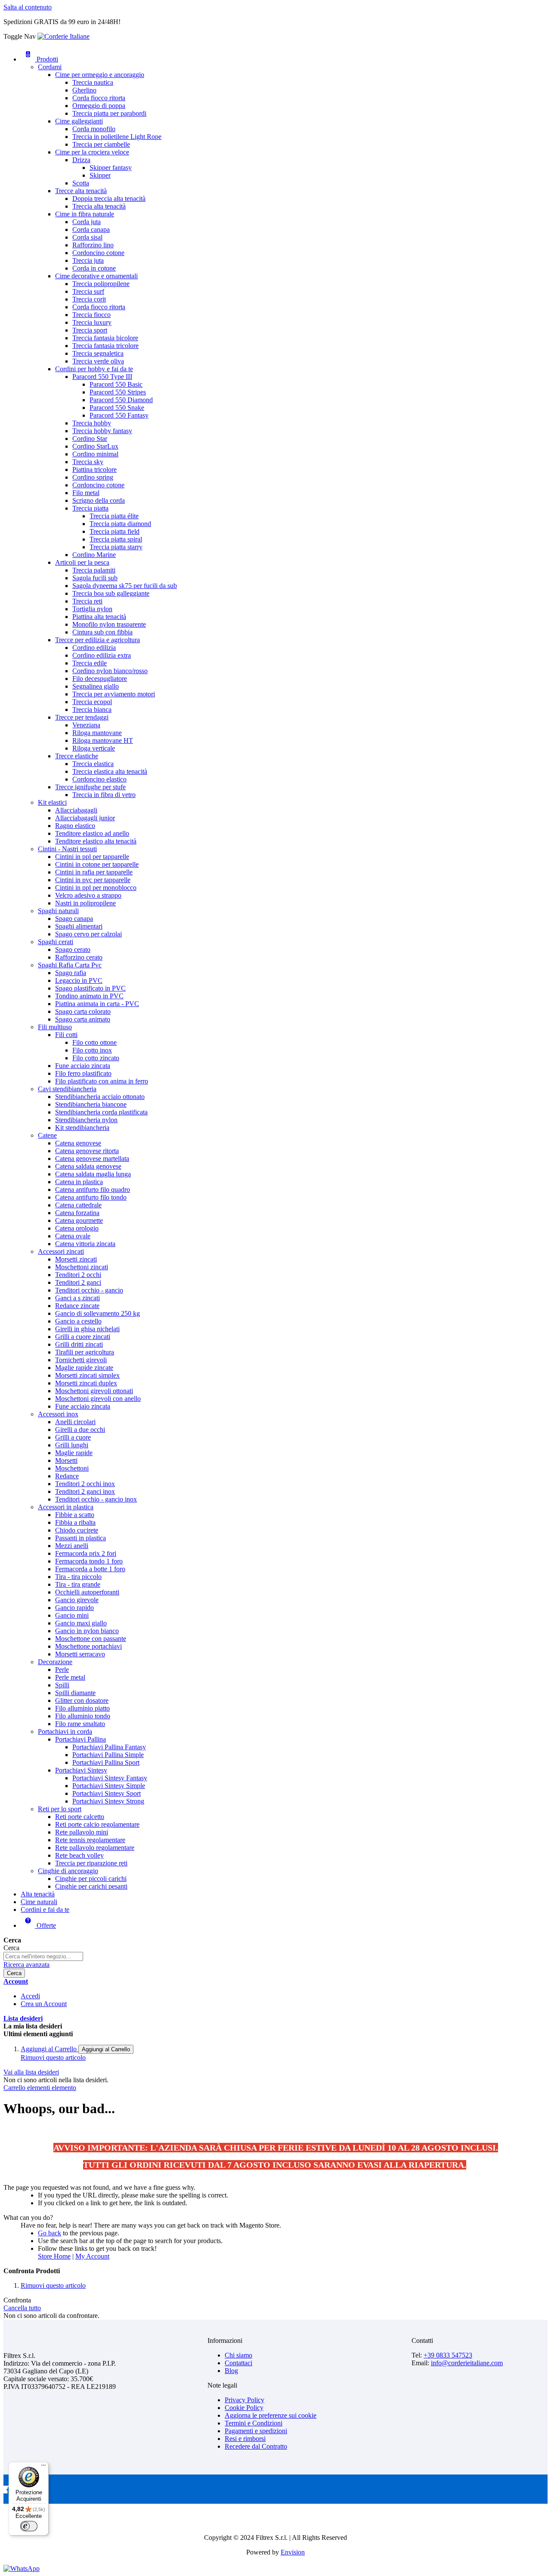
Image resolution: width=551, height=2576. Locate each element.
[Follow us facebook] (7, 2491)
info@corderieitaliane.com (467, 2363)
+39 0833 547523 (448, 2355)
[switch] (29, 2526)
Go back (50, 2233)
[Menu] (43, 2467)
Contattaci (238, 2363)
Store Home (54, 2256)
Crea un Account (44, 2004)
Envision (293, 2552)
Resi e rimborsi (245, 2439)
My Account (92, 2256)
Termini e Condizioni (254, 2423)
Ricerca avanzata (26, 1965)
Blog (231, 2371)
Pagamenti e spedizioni (256, 2431)
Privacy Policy (245, 2400)
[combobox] (43, 1956)
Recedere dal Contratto (256, 2446)
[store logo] (63, 36)
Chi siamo (238, 2355)
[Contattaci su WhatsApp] (22, 2568)
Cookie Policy (244, 2408)
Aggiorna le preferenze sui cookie (271, 2415)
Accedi (30, 1996)
